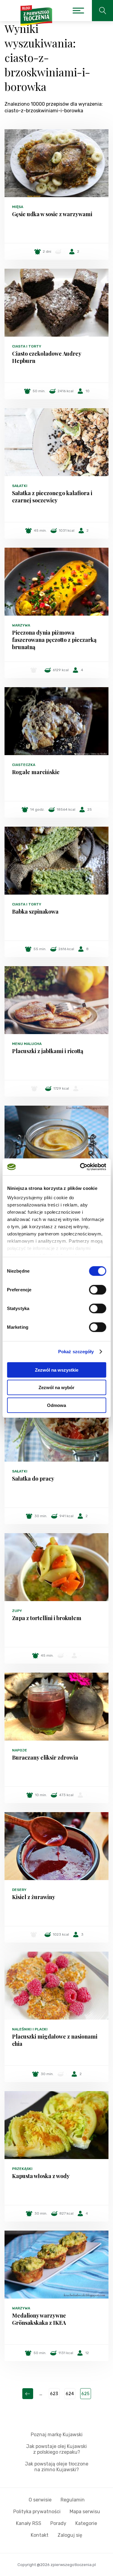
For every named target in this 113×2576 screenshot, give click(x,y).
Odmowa (56, 1405)
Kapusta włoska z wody (41, 2176)
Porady (58, 2523)
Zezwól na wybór (56, 1387)
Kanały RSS (29, 2523)
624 (70, 2394)
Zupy (17, 1611)
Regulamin (73, 2500)
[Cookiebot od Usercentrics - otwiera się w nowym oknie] (80, 1167)
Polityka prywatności (37, 2512)
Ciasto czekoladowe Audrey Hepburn (47, 357)
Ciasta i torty (27, 346)
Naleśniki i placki (30, 2029)
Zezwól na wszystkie (57, 1370)
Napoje (20, 1750)
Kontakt (40, 2535)
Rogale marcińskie (36, 772)
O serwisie (40, 2500)
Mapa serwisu (85, 2512)
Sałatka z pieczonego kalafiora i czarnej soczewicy (52, 497)
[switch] (97, 1290)
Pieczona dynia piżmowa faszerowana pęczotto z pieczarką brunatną (54, 640)
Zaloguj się (70, 2535)
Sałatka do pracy (33, 1479)
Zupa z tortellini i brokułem (47, 1618)
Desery (19, 1890)
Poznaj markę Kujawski (57, 2435)
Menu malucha (27, 1044)
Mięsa (18, 207)
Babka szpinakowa (35, 912)
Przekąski (22, 2169)
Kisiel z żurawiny (34, 1897)
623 (54, 2394)
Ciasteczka (24, 765)
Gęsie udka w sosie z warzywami (52, 214)
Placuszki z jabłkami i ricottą (48, 1051)
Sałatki (20, 486)
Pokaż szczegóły (76, 1352)
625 (85, 2394)
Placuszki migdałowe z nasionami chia (55, 2040)
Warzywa (21, 625)
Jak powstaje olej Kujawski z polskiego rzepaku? (56, 2449)
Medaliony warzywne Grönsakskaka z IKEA (39, 2319)
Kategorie (86, 2523)
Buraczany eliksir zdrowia (45, 1757)
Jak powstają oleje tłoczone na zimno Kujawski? (57, 2467)
